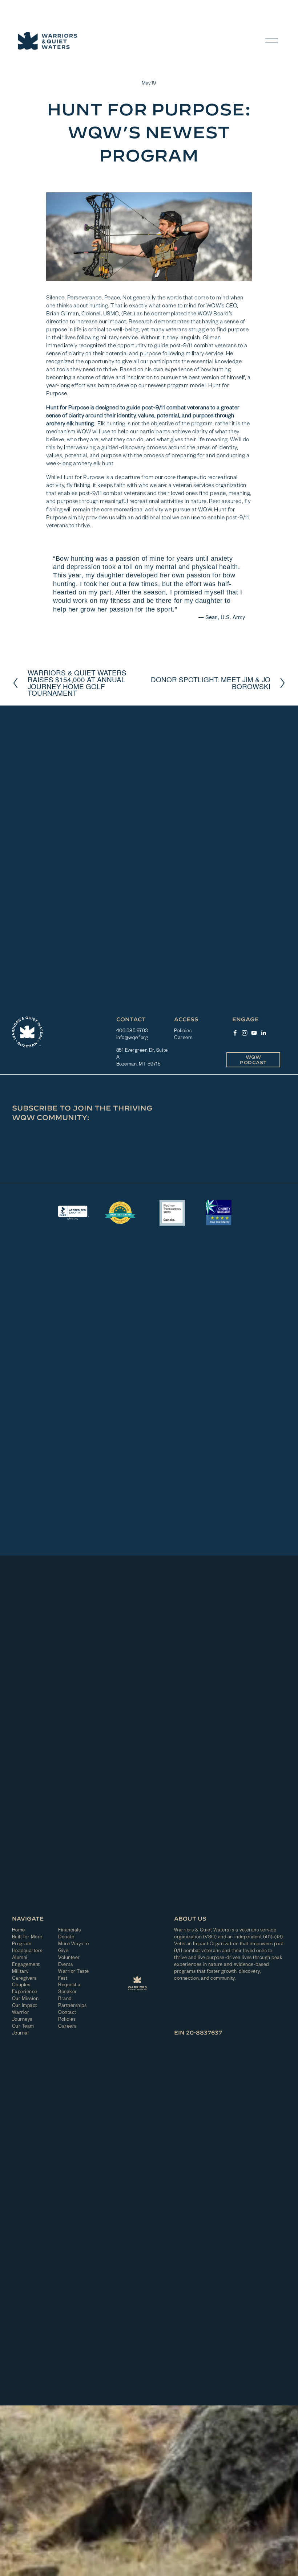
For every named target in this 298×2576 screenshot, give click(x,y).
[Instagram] (245, 1033)
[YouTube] (254, 1033)
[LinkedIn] (263, 1033)
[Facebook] (235, 1033)
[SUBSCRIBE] (198, 1135)
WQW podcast (253, 1060)
